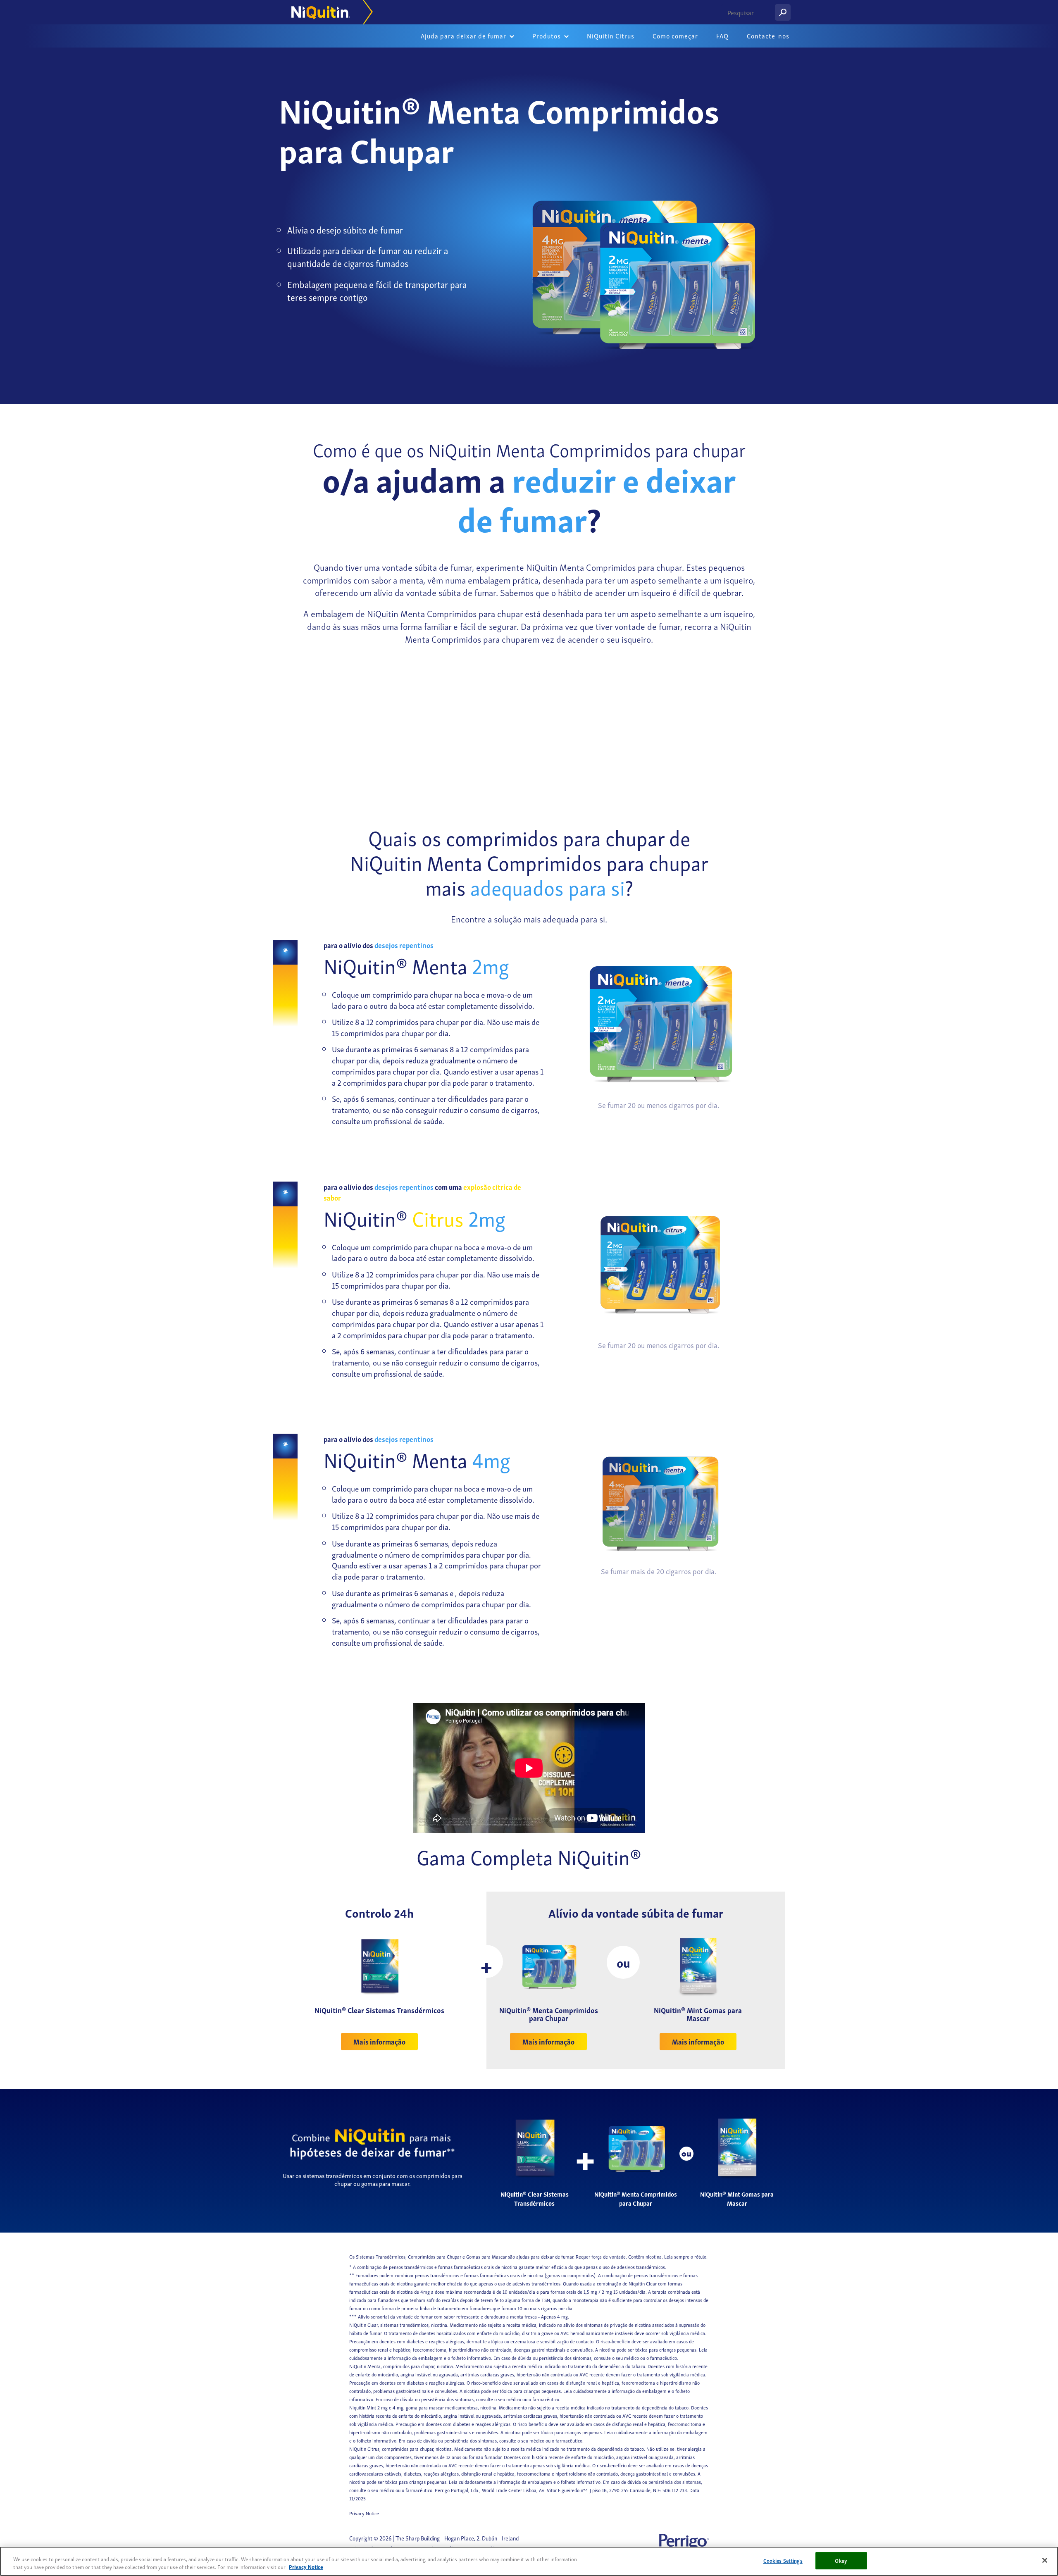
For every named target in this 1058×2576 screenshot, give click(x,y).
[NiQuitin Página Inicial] (329, 12)
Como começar (675, 36)
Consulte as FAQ (665, 739)
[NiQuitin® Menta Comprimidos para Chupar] (548, 1965)
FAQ (722, 36)
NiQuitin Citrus (611, 36)
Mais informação (379, 2041)
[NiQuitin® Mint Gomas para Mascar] (698, 1965)
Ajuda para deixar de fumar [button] (464, 36)
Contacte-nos (768, 36)
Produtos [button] (547, 36)
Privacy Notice (364, 2513)
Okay (841, 2561)
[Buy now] (659, 1026)
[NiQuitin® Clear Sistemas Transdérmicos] (379, 1965)
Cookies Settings (783, 2561)
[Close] (1045, 2560)
